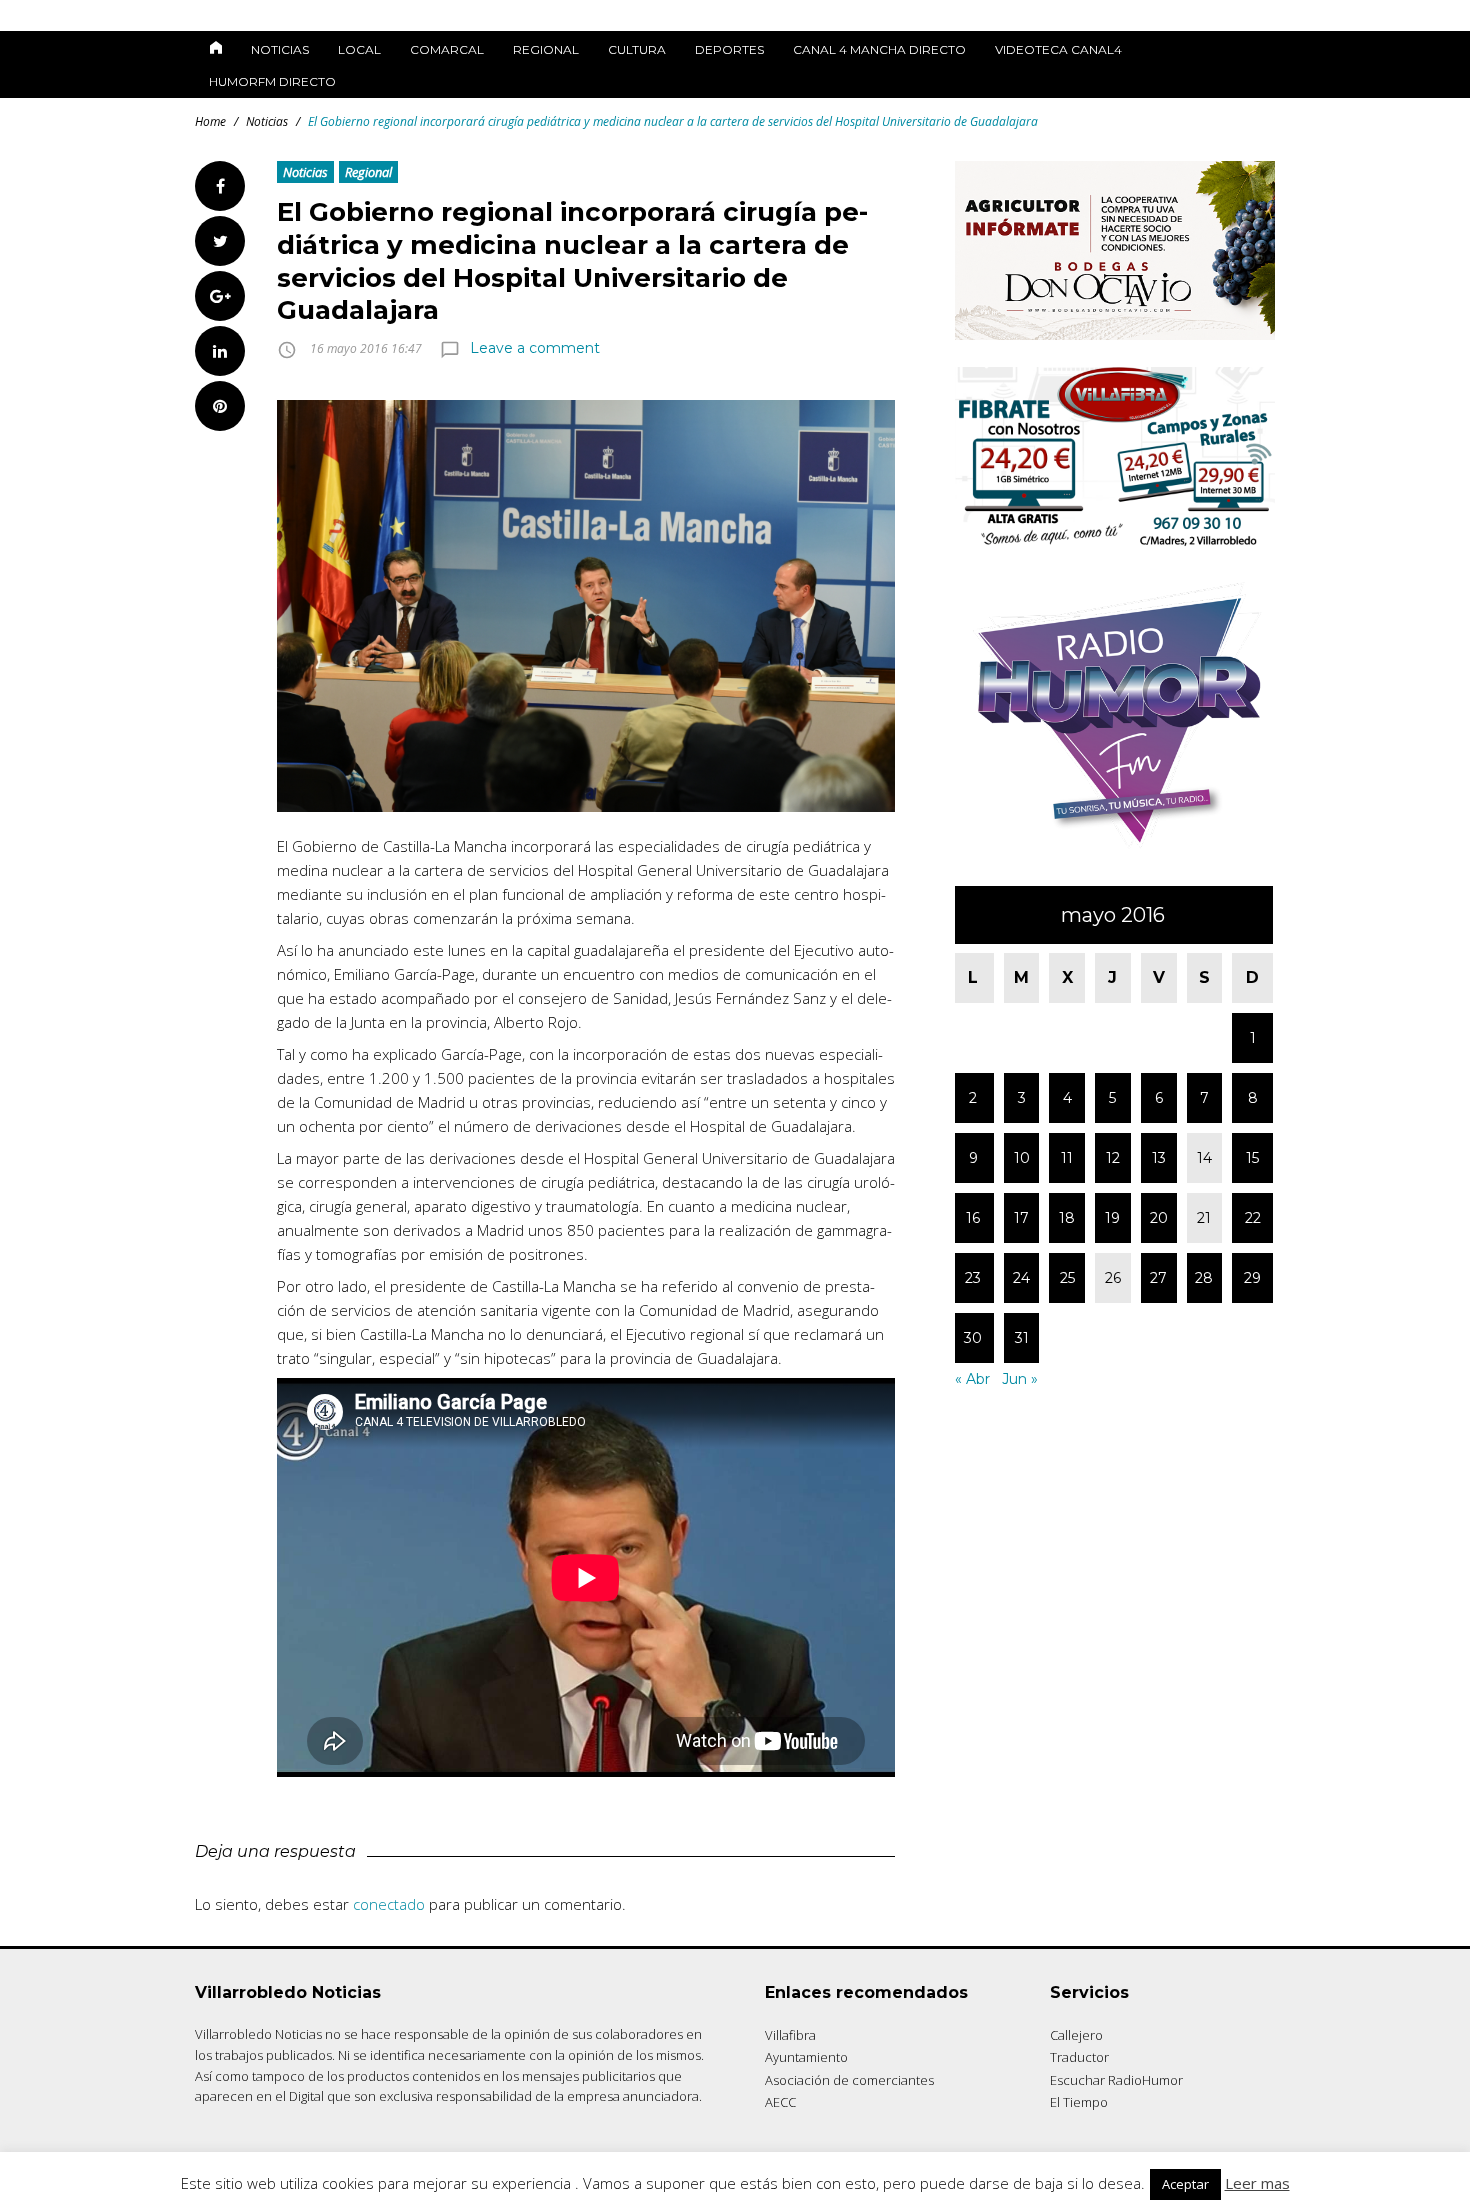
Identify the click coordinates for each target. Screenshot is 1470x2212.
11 (1067, 1158)
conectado (389, 1904)
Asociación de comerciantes (849, 2080)
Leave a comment (535, 348)
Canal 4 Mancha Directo (879, 49)
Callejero (1076, 2035)
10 (1022, 1158)
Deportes (729, 49)
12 (1113, 1158)
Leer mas (1257, 2183)
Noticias (280, 49)
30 (973, 1338)
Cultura (637, 49)
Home (210, 121)
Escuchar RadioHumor (1116, 2080)
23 (973, 1278)
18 (1067, 1218)
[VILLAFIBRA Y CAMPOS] (1115, 541)
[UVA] (1115, 334)
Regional (546, 49)
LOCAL (359, 49)
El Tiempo (1079, 2102)
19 (1112, 1218)
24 (1021, 1278)
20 (1159, 1218)
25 (1067, 1278)
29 (1252, 1278)
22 (1253, 1218)
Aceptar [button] (1185, 2184)
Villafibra (790, 2035)
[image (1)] (1115, 853)
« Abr (972, 1379)
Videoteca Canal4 (1058, 49)
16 (973, 1218)
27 (1158, 1278)
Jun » (1020, 1379)
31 (1022, 1338)
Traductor (1079, 2057)
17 (1021, 1218)
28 (1204, 1278)
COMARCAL (447, 49)
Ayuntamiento (806, 2057)
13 (1159, 1158)
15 (1252, 1158)
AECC (780, 2102)
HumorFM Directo (272, 81)
